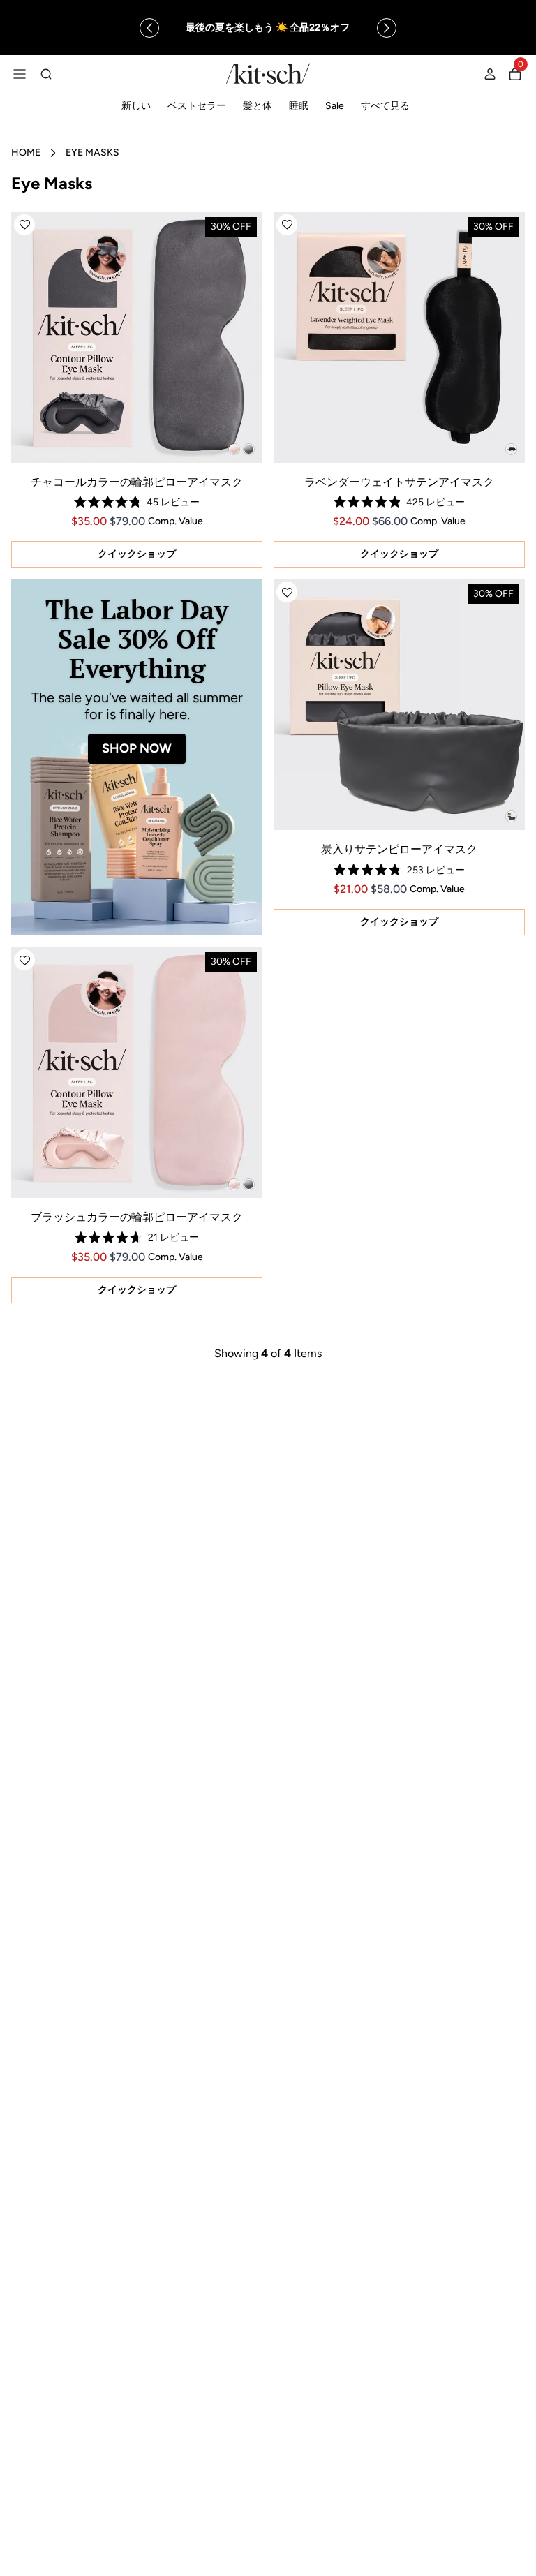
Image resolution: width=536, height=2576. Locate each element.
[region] (268, 28)
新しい (136, 106)
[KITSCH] (268, 74)
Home (26, 153)
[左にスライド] (149, 28)
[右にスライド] (387, 28)
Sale (335, 106)
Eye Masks (92, 153)
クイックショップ (137, 554)
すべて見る (385, 106)
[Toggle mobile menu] (20, 74)
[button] (24, 225)
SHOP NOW (137, 748)
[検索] (46, 74)
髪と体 (258, 106)
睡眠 (299, 106)
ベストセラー (197, 106)
